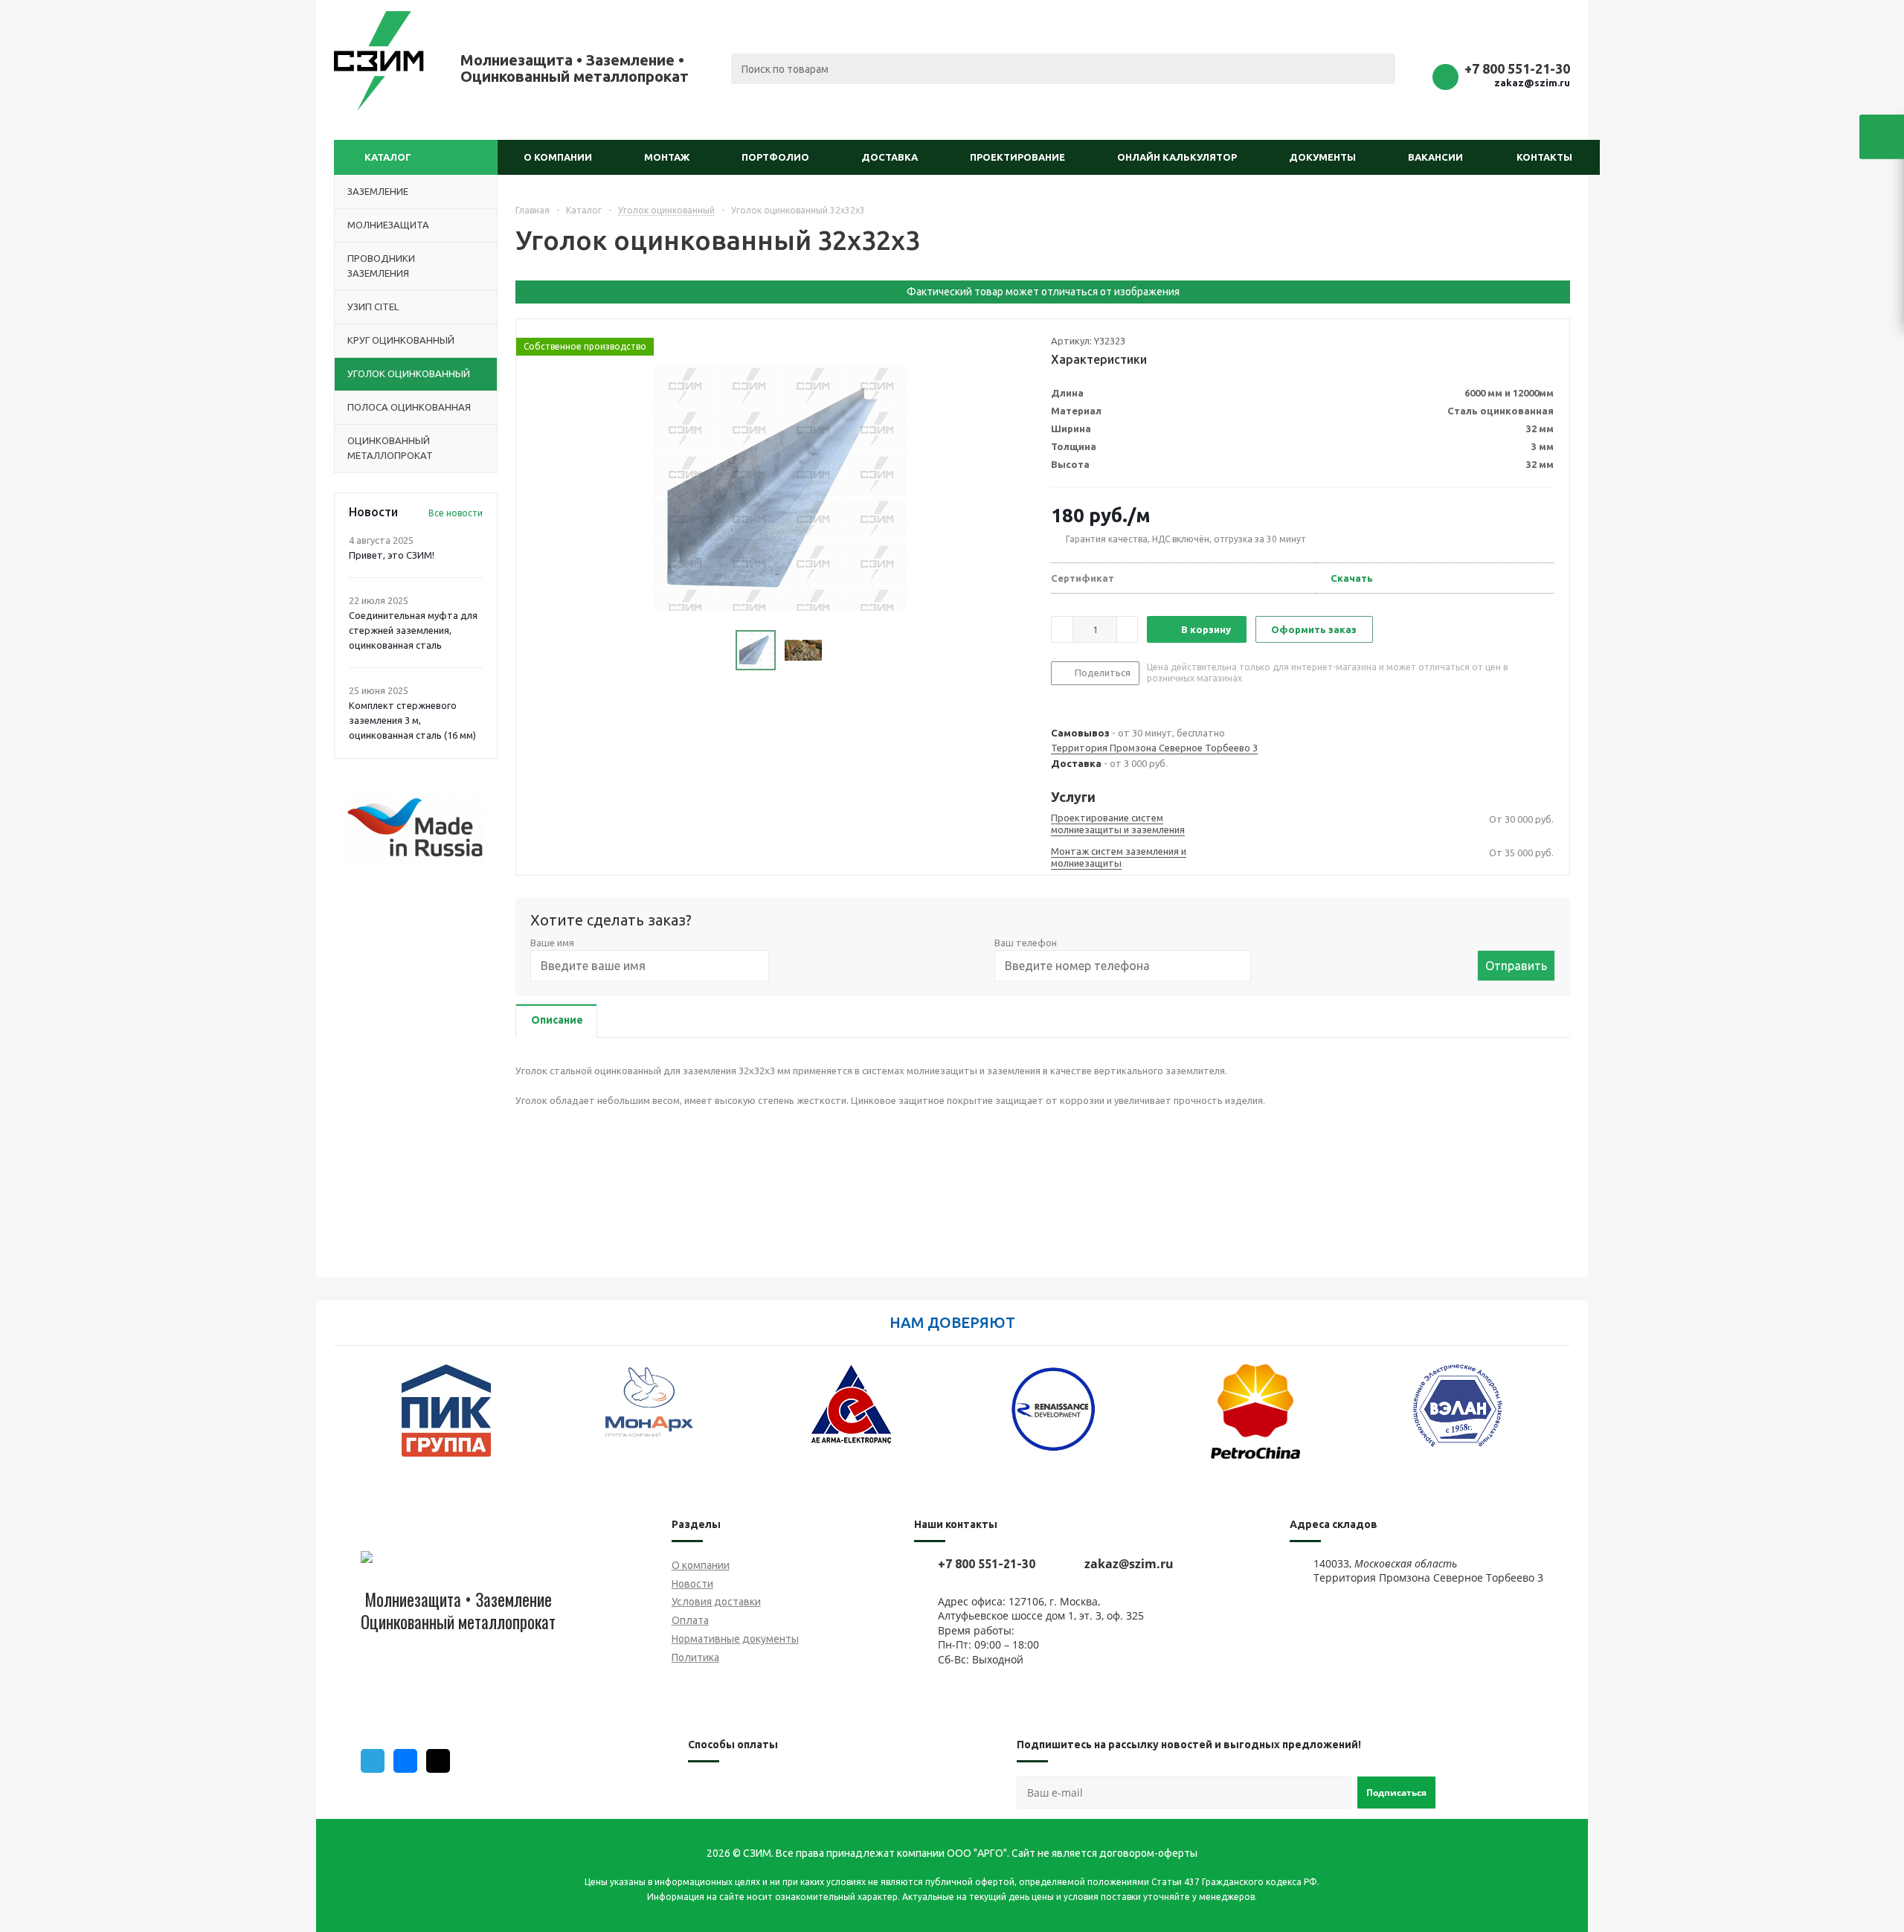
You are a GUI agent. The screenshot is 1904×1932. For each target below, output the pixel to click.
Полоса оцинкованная (409, 407)
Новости (692, 1584)
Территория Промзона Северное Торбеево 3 (1154, 748)
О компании (558, 157)
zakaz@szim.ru (1532, 83)
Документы (1322, 157)
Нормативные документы (735, 1639)
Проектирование (1017, 157)
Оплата (690, 1620)
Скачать (1352, 578)
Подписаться (1396, 1793)
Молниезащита (388, 225)
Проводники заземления (381, 266)
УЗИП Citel (373, 307)
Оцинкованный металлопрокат (390, 448)
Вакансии (1435, 157)
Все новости (456, 513)
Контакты (1544, 157)
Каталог (388, 157)
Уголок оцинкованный (409, 373)
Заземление (378, 191)
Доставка (890, 157)
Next (1559, 1420)
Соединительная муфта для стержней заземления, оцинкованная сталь (413, 630)
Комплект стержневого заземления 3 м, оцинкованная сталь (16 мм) (412, 720)
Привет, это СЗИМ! (392, 555)
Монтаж (667, 157)
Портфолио (775, 157)
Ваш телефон (1026, 943)
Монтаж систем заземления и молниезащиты (1119, 857)
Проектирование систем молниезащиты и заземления (1118, 824)
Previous (345, 1420)
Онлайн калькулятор (1177, 157)
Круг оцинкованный (401, 340)
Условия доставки (716, 1602)
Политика (695, 1657)
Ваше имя (552, 943)
